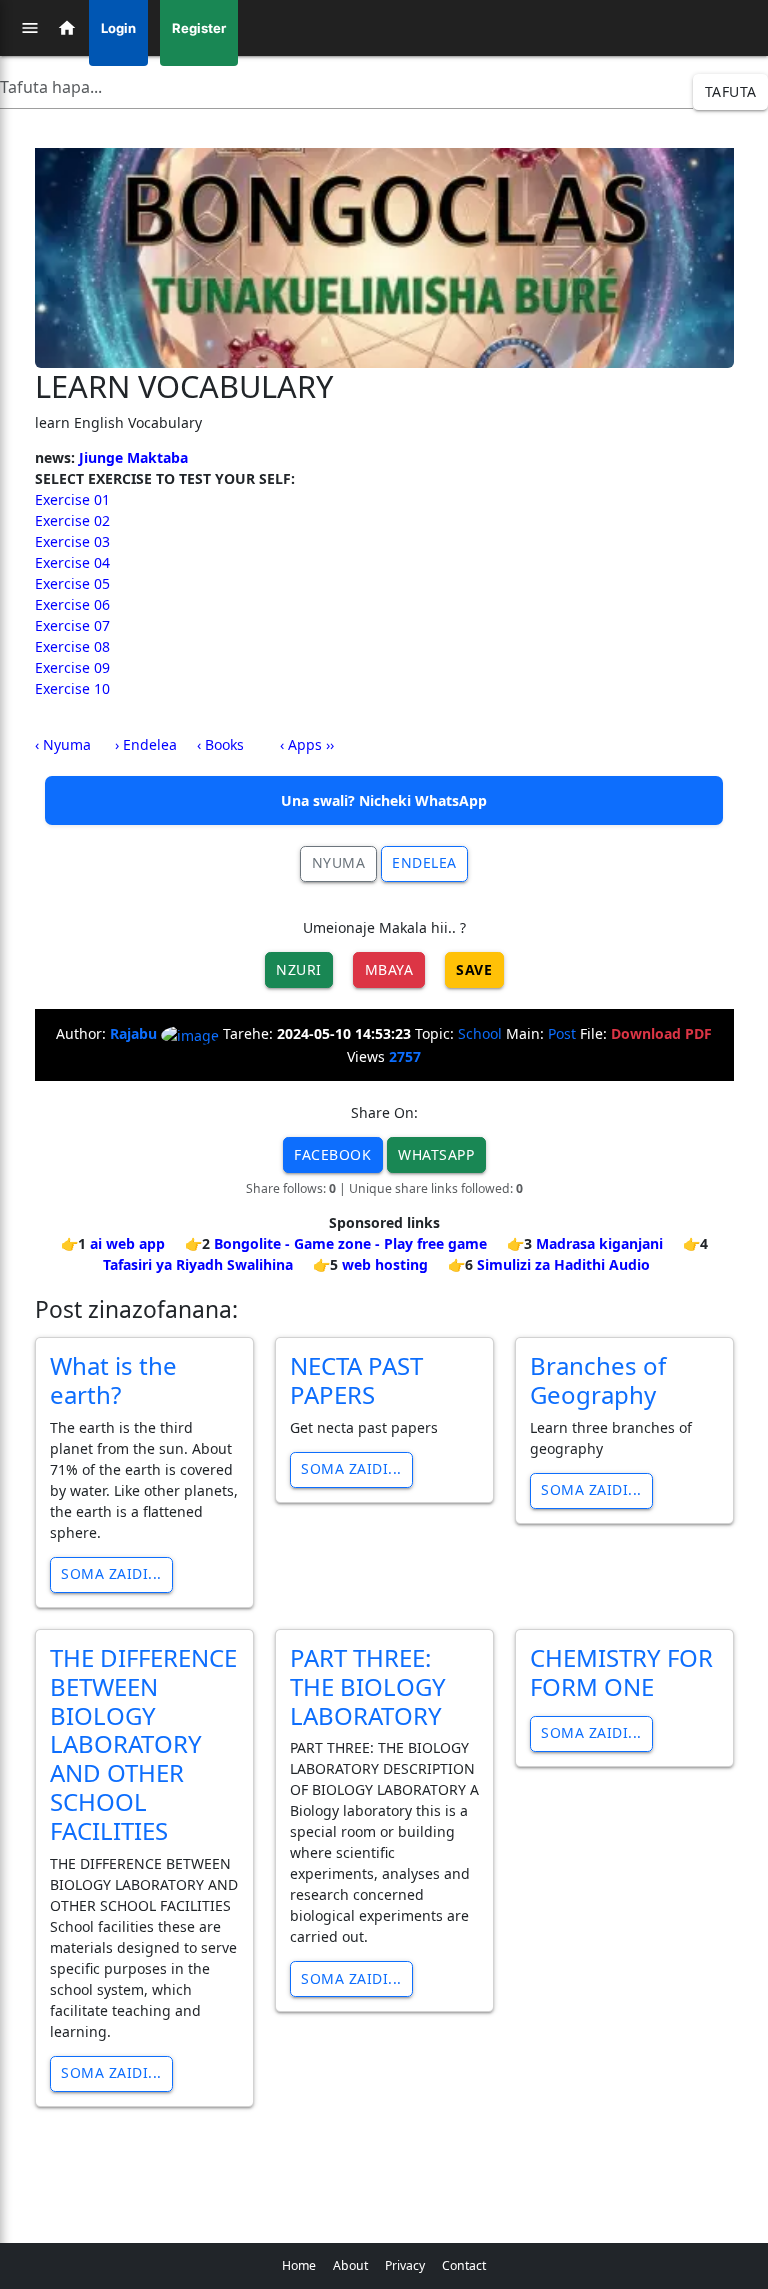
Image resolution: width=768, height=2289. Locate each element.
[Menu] (30, 28)
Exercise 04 (72, 562)
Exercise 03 (72, 541)
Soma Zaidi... (111, 1573)
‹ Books (220, 744)
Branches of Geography (598, 1380)
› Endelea (146, 744)
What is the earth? (113, 1380)
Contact (464, 2265)
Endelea (424, 862)
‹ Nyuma (63, 744)
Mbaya (389, 969)
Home (299, 2265)
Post (562, 1033)
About (350, 2265)
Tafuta (731, 91)
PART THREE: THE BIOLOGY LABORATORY (368, 1686)
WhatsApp (436, 1154)
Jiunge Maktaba (133, 457)
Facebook (332, 1154)
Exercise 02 (72, 520)
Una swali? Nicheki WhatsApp (384, 800)
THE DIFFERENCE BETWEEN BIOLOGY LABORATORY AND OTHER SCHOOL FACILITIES (143, 1744)
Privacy (405, 2265)
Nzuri (299, 969)
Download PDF (661, 1033)
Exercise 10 (72, 688)
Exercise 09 (72, 667)
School (480, 1033)
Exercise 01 (72, 499)
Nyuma (339, 862)
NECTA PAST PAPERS (356, 1380)
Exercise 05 (72, 583)
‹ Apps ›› (307, 744)
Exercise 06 (72, 604)
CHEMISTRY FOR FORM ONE (621, 1672)
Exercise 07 (72, 625)
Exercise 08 (72, 646)
